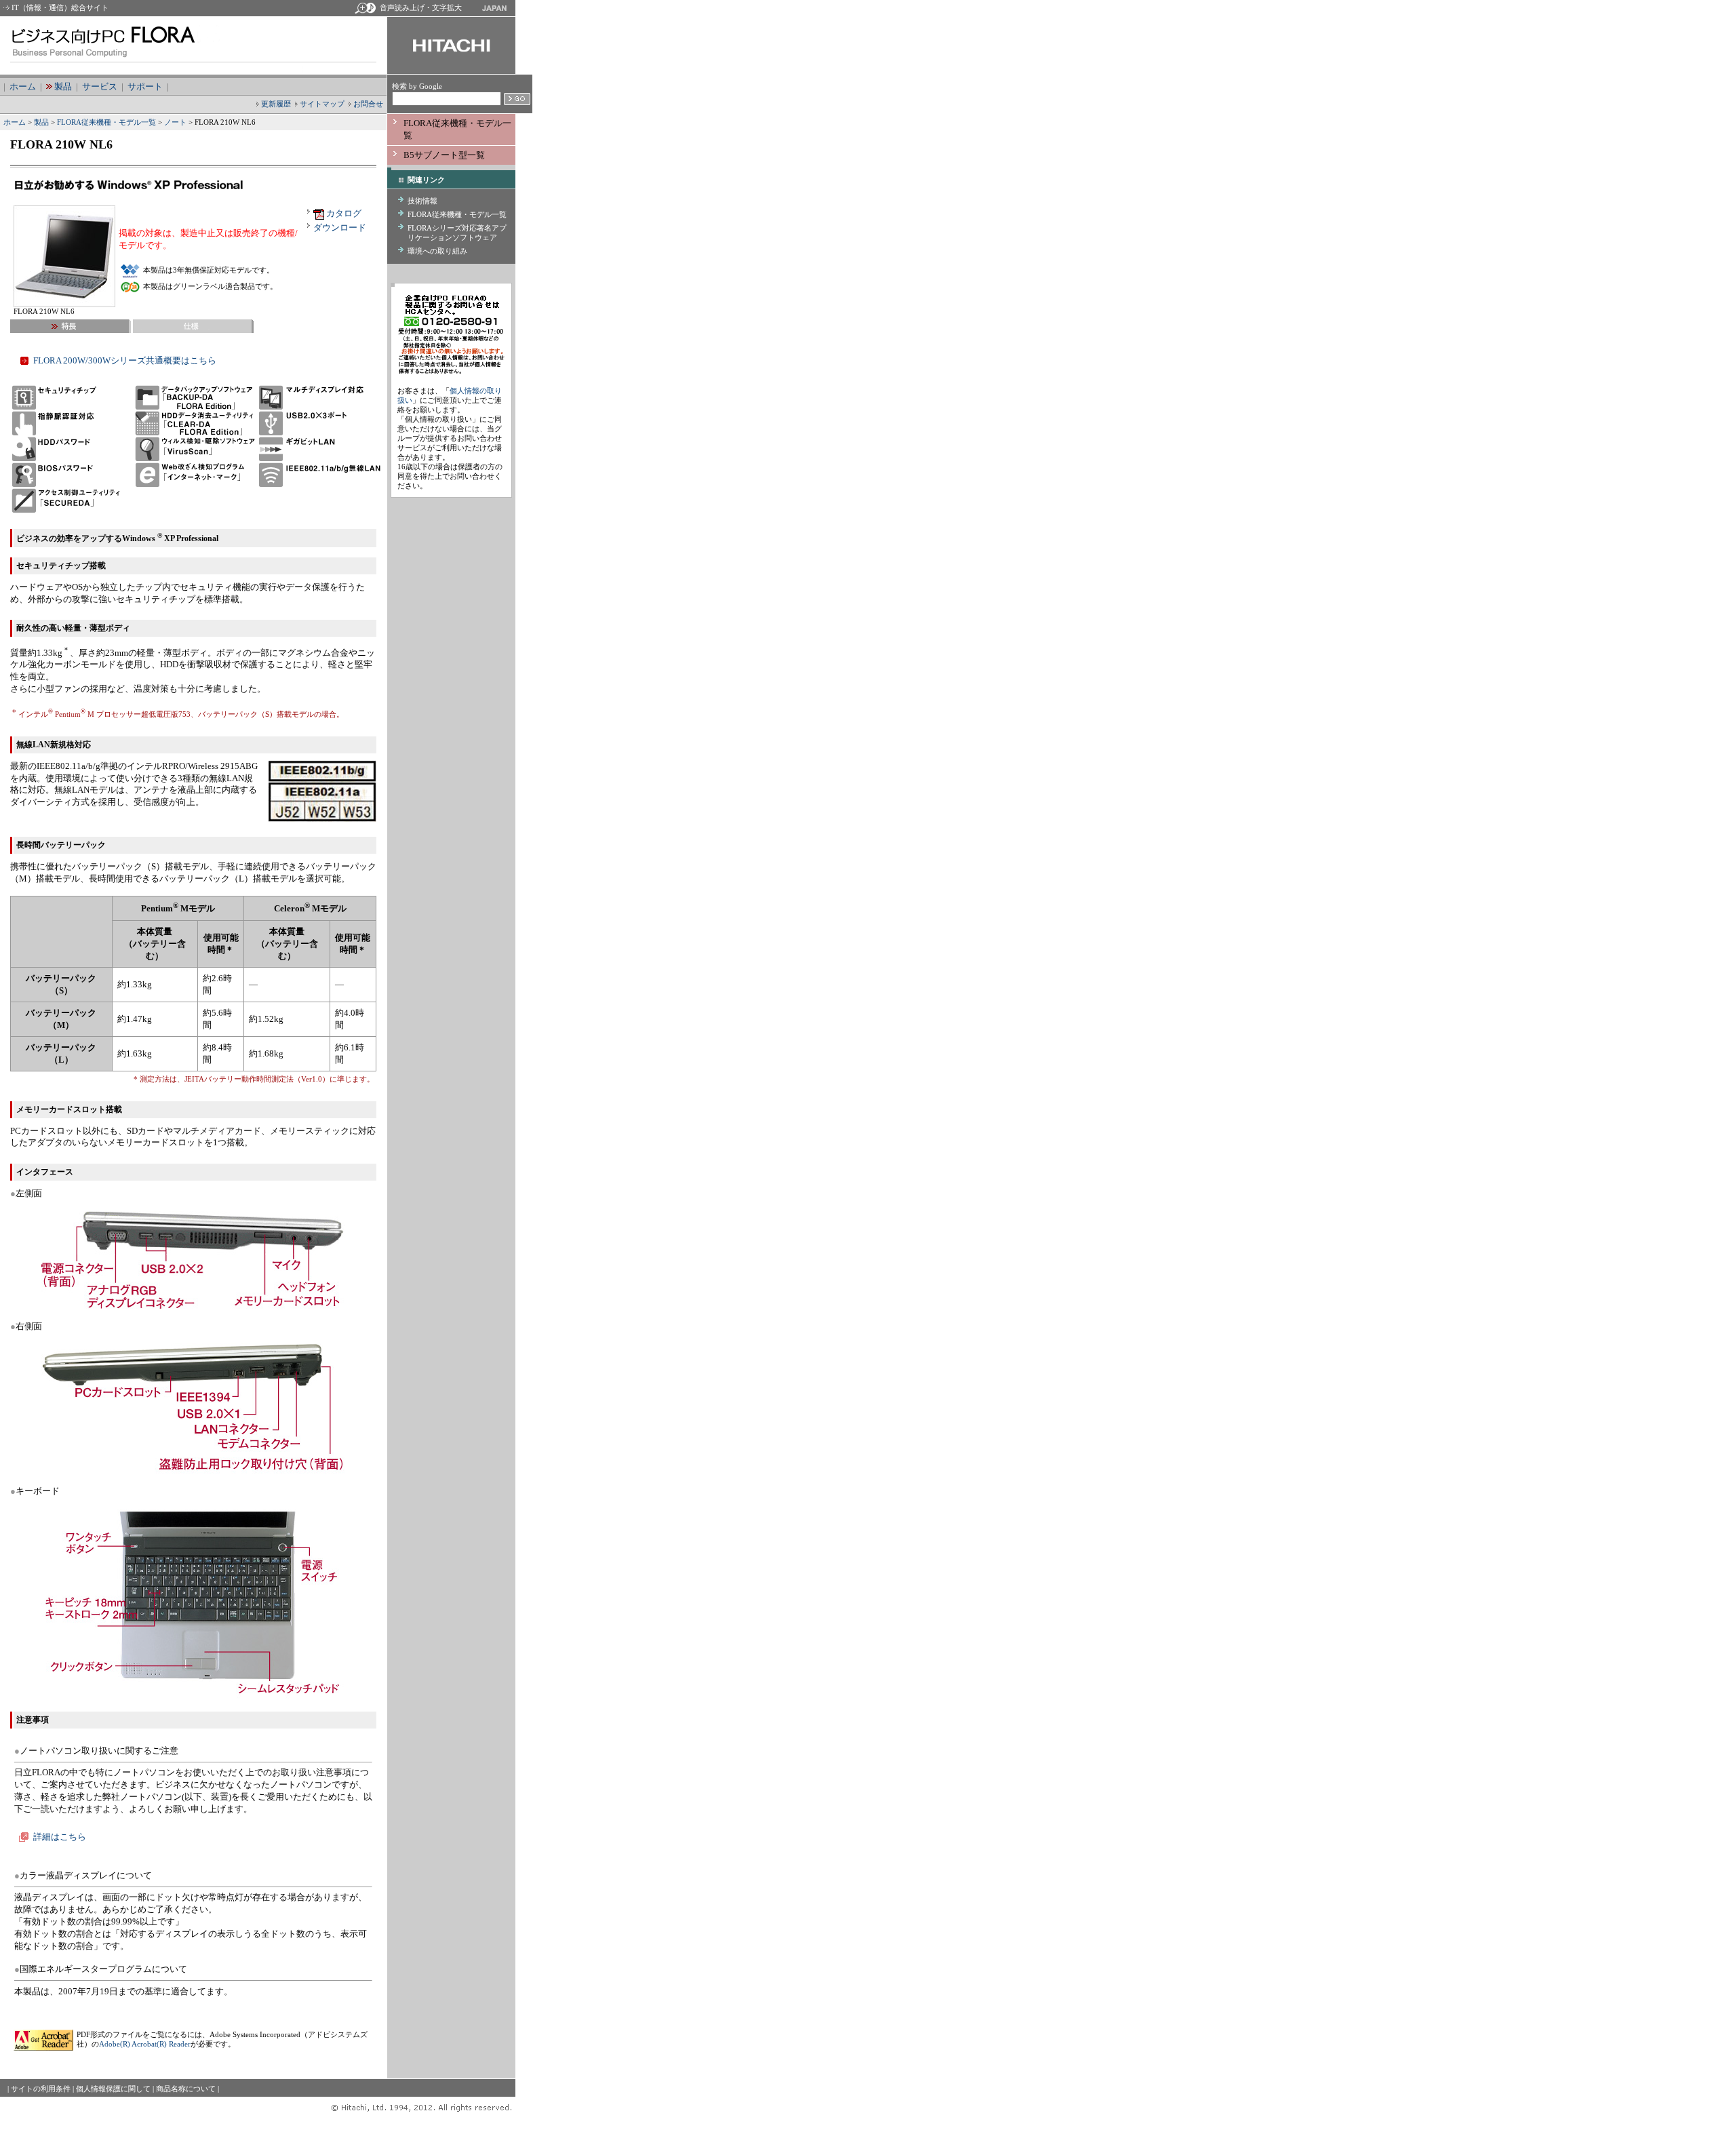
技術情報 (422, 201)
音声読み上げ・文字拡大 (421, 7)
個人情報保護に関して (113, 2089)
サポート (145, 86)
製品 (63, 86)
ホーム (23, 86)
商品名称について (186, 2089)
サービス (100, 86)
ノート (174, 122)
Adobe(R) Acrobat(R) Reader (145, 2044)
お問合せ (368, 104)
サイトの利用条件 (41, 2089)
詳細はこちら (60, 1837)
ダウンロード (340, 228)
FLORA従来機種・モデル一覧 (106, 122)
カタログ (344, 213)
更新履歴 (276, 104)
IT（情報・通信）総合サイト (60, 7)
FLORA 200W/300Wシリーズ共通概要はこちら (125, 360)
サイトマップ (322, 104)
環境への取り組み (437, 251)
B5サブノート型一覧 (444, 155)
